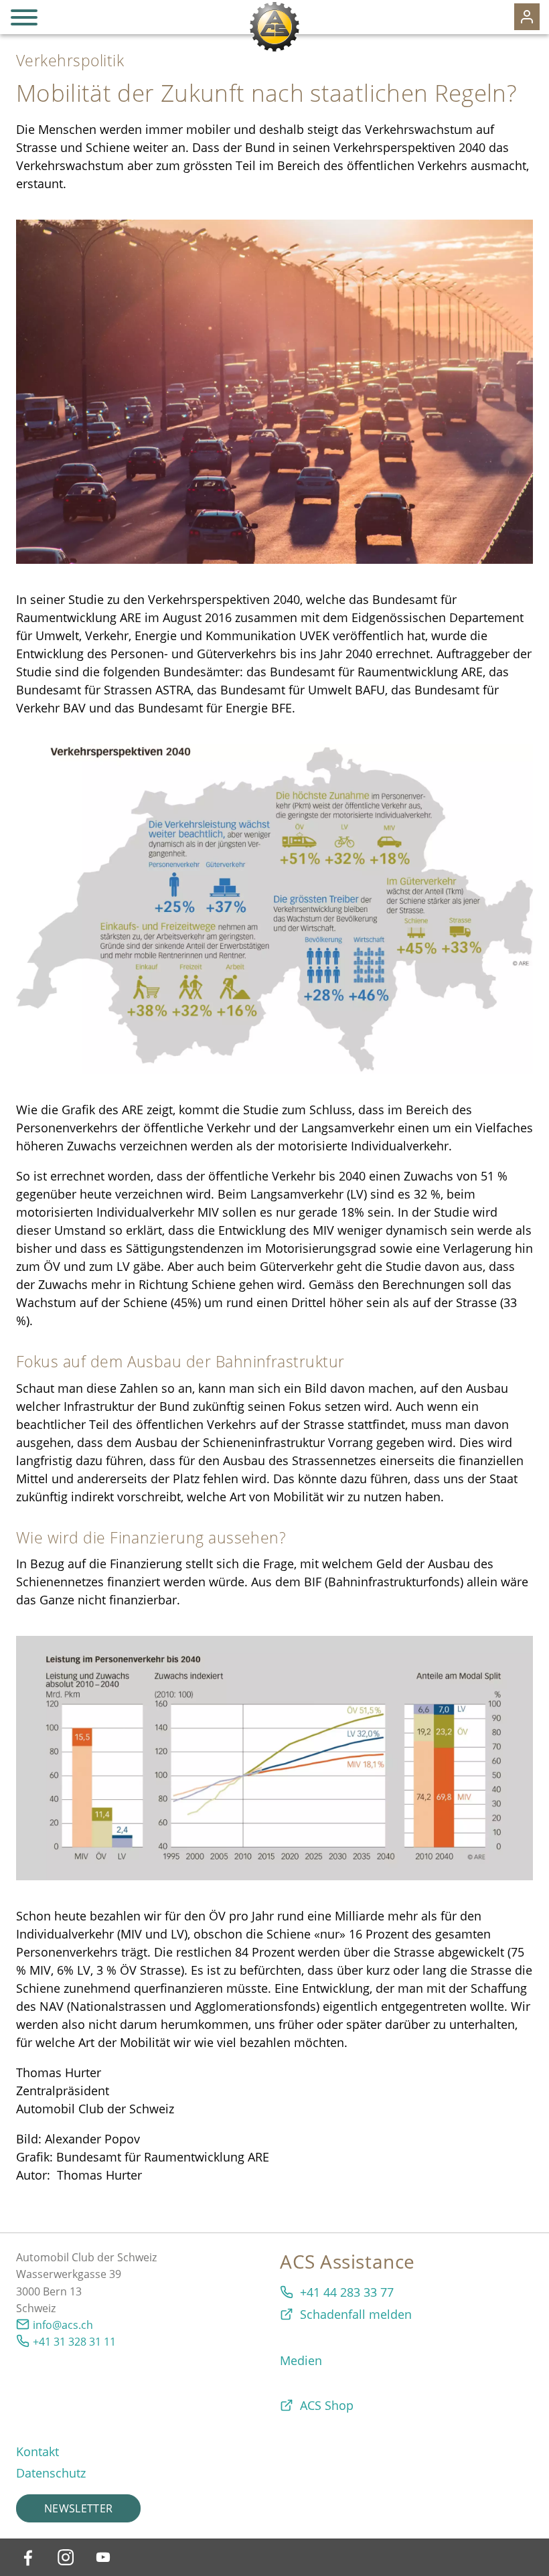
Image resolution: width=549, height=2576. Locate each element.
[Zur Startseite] (274, 27)
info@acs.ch (63, 2325)
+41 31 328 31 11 (74, 2342)
